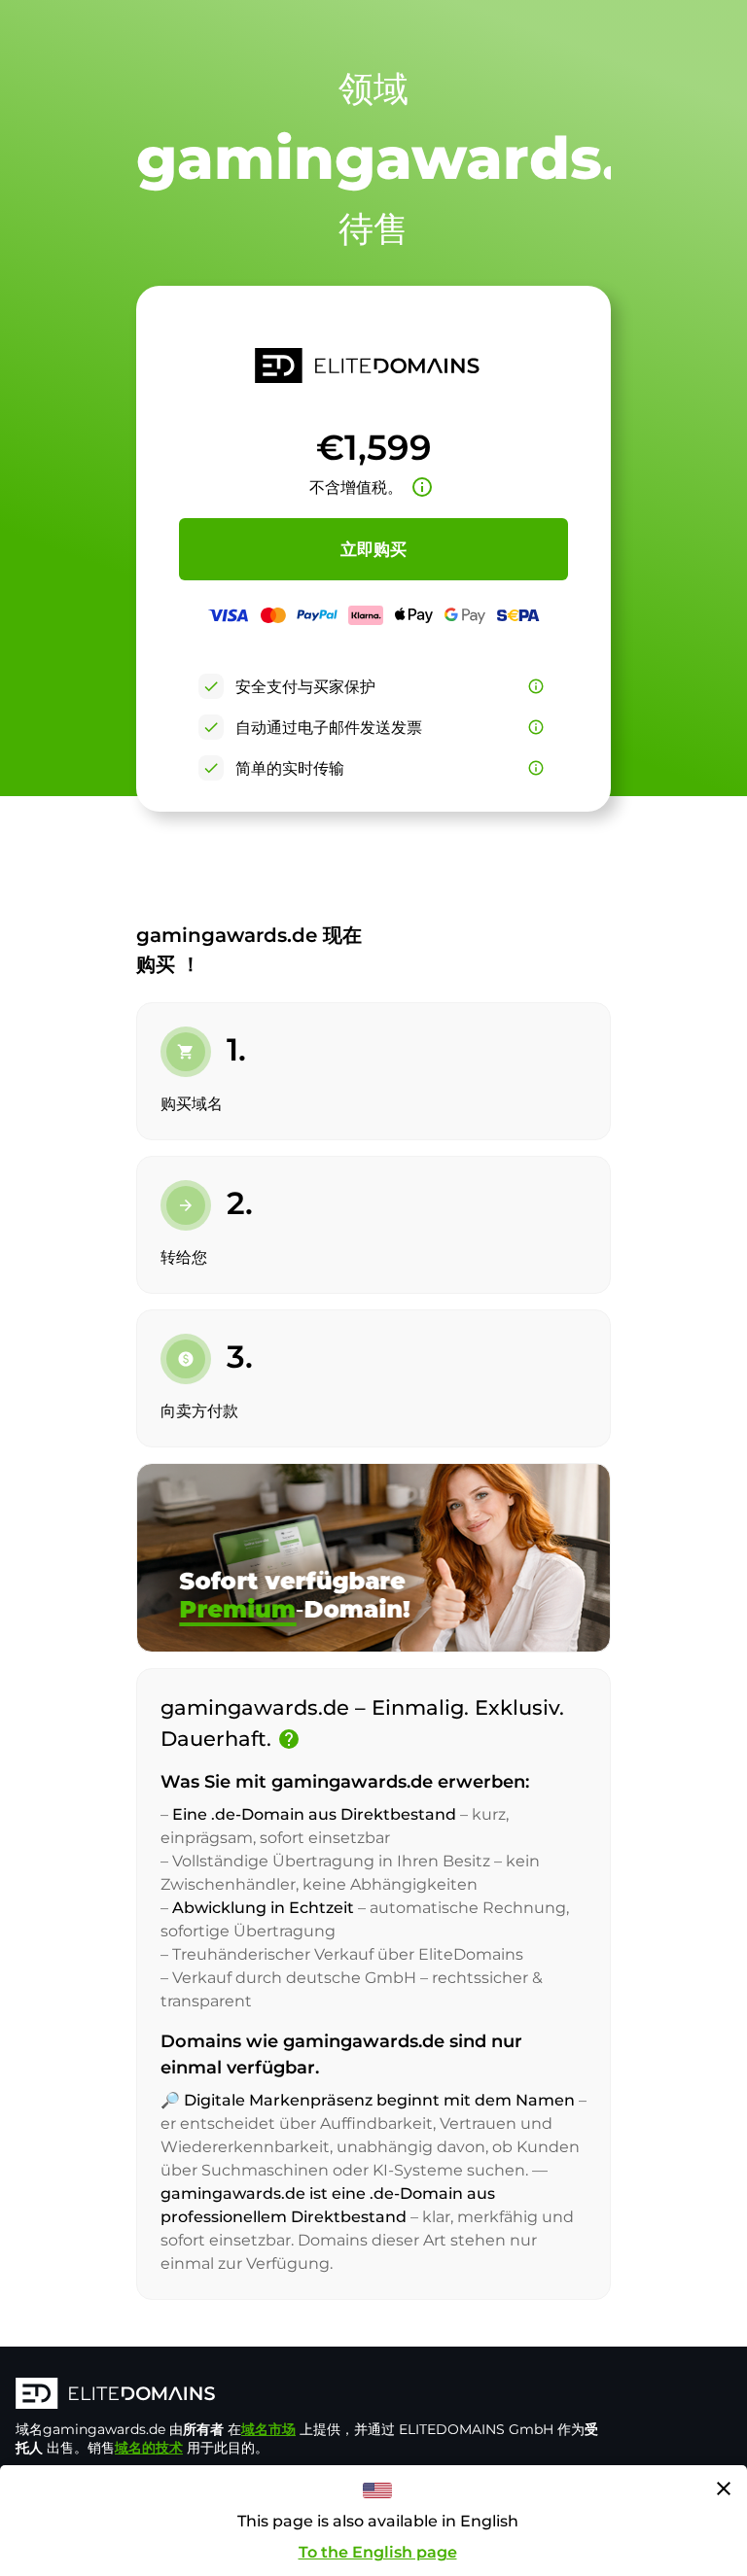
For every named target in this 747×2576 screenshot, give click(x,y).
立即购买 (373, 549)
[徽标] (307, 2395)
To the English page (378, 2552)
